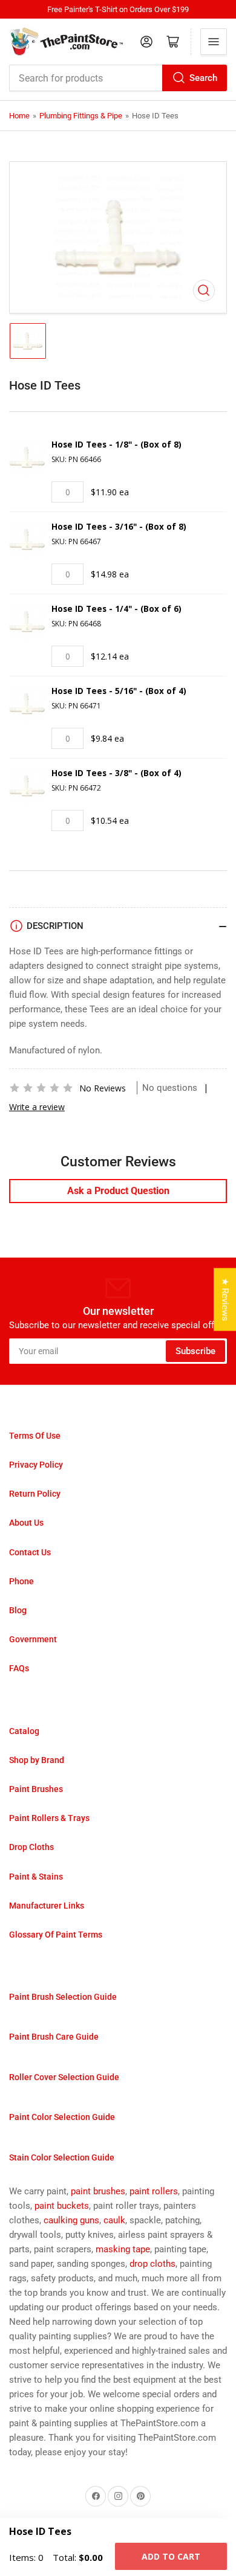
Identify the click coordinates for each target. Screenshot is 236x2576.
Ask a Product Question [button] (118, 1191)
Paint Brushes (36, 1789)
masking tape (123, 2249)
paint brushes (98, 2191)
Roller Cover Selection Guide (64, 2077)
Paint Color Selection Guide (62, 2117)
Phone (21, 1581)
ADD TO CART (171, 2556)
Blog (18, 1610)
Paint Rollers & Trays (49, 1818)
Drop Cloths (31, 1847)
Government (33, 1639)
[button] (41, 1088)
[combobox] (118, 78)
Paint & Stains (36, 1877)
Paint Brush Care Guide (54, 2037)
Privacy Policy (36, 1465)
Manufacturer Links (47, 1906)
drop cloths (152, 2264)
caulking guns (71, 2220)
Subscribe (195, 1351)
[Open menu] (214, 42)
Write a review (37, 1107)
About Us (26, 1523)
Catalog (24, 1731)
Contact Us (30, 1552)
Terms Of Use (35, 1436)
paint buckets (62, 2206)
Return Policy (35, 1494)
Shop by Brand (37, 1760)
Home (19, 116)
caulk (114, 2220)
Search (203, 78)
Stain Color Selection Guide (62, 2157)
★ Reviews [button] (225, 1299)
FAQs (19, 1668)
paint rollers (154, 2191)
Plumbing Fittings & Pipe (81, 116)
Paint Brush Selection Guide (63, 1997)
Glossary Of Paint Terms (56, 1935)
